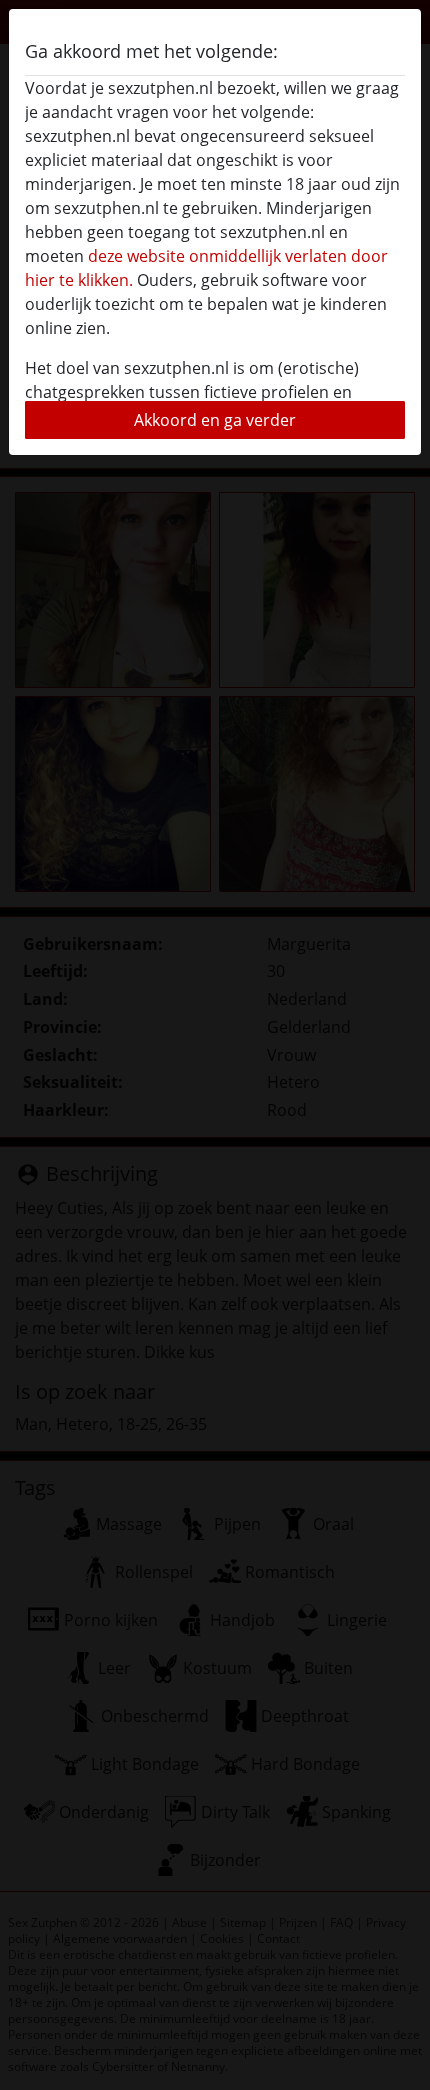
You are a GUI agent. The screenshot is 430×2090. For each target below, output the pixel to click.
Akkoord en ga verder (215, 420)
